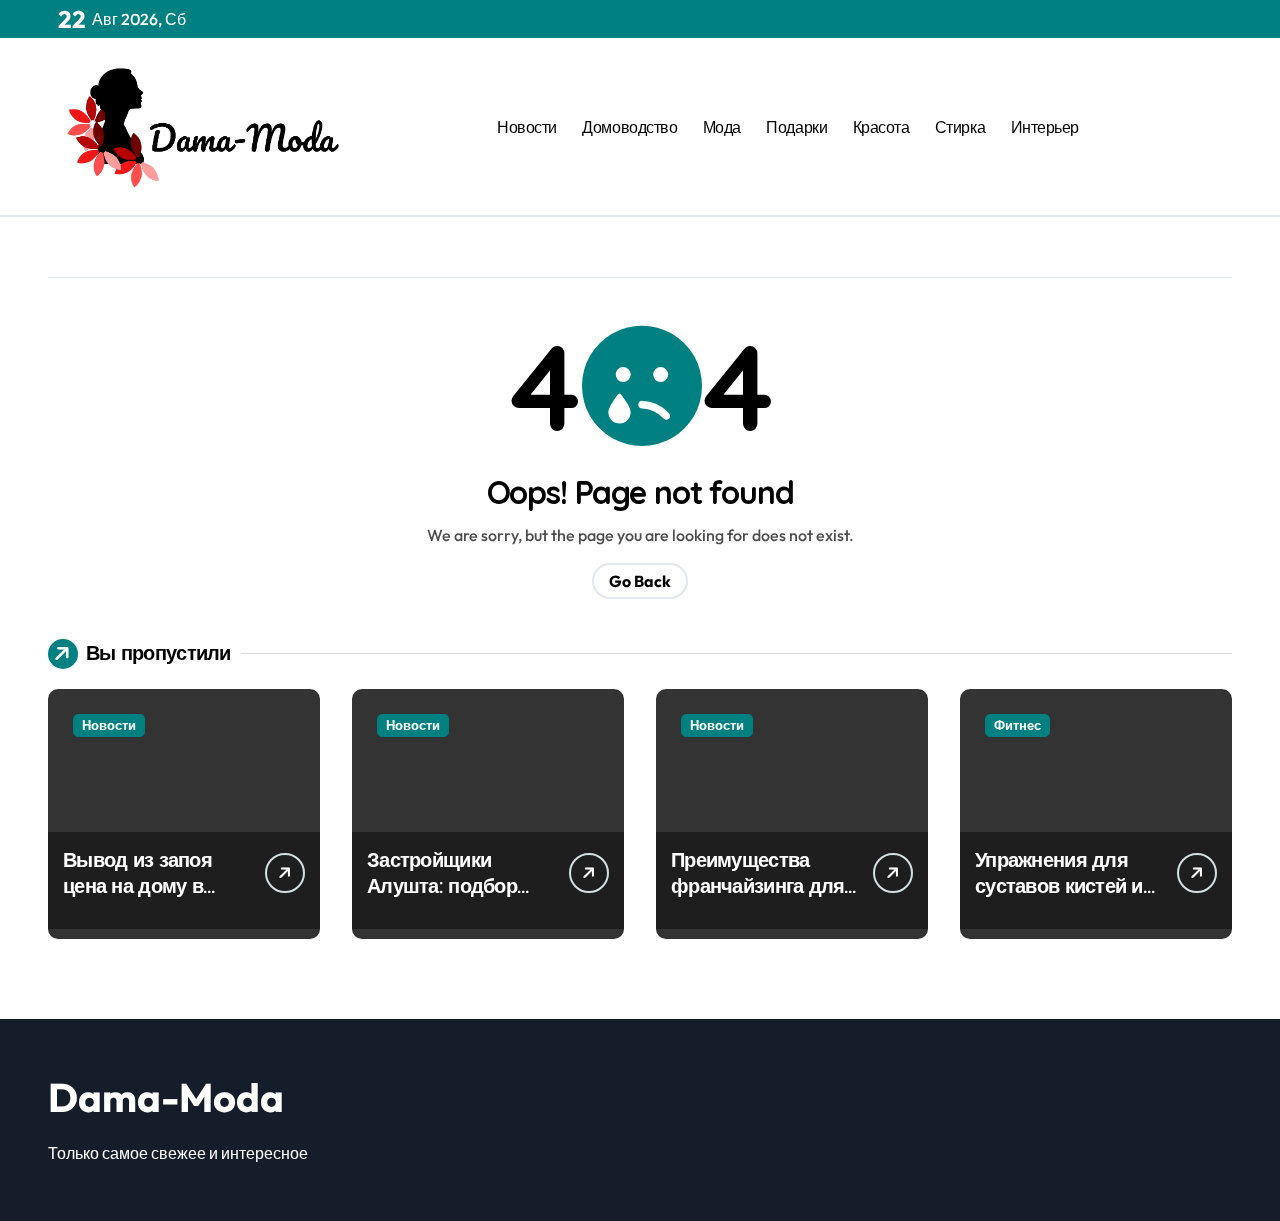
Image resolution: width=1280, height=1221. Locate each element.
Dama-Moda (166, 1097)
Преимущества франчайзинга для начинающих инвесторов (757, 898)
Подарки (796, 127)
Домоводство (629, 127)
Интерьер (1045, 127)
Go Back (640, 581)
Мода (722, 127)
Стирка (960, 127)
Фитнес (1017, 725)
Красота (881, 127)
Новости (527, 127)
